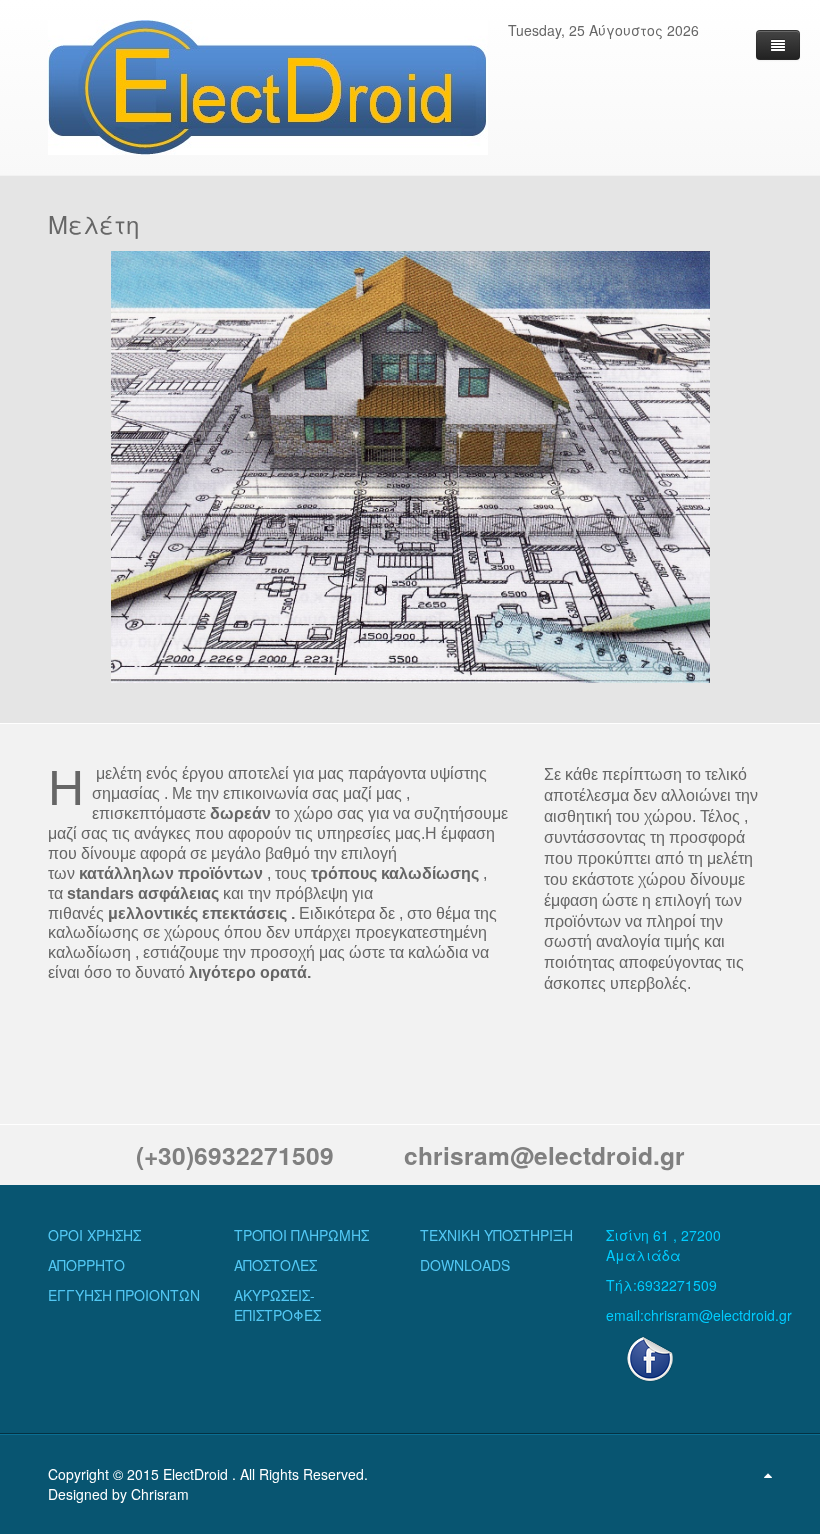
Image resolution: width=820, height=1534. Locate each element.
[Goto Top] (768, 1474)
